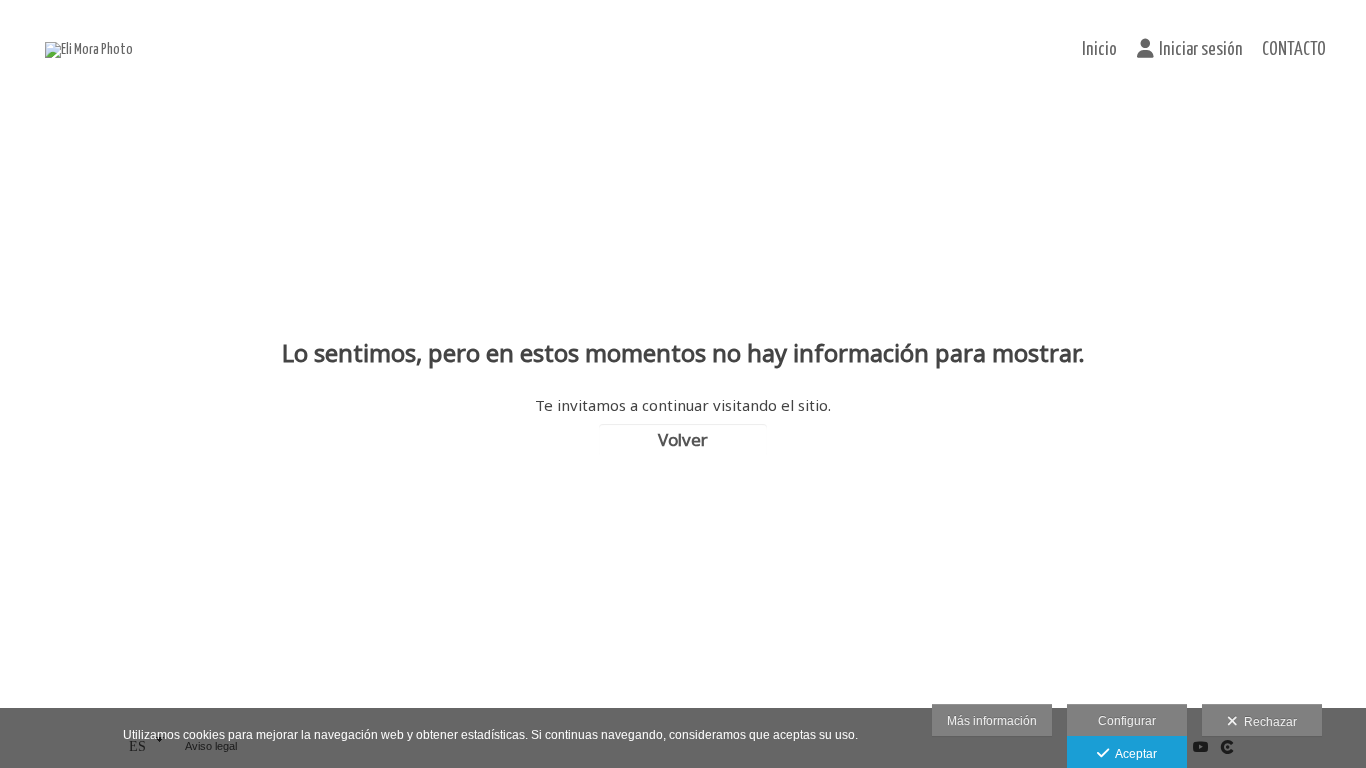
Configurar (1127, 721)
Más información (992, 721)
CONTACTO (1294, 50)
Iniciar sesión (1200, 50)
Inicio (1099, 50)
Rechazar (1267, 722)
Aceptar (1133, 754)
